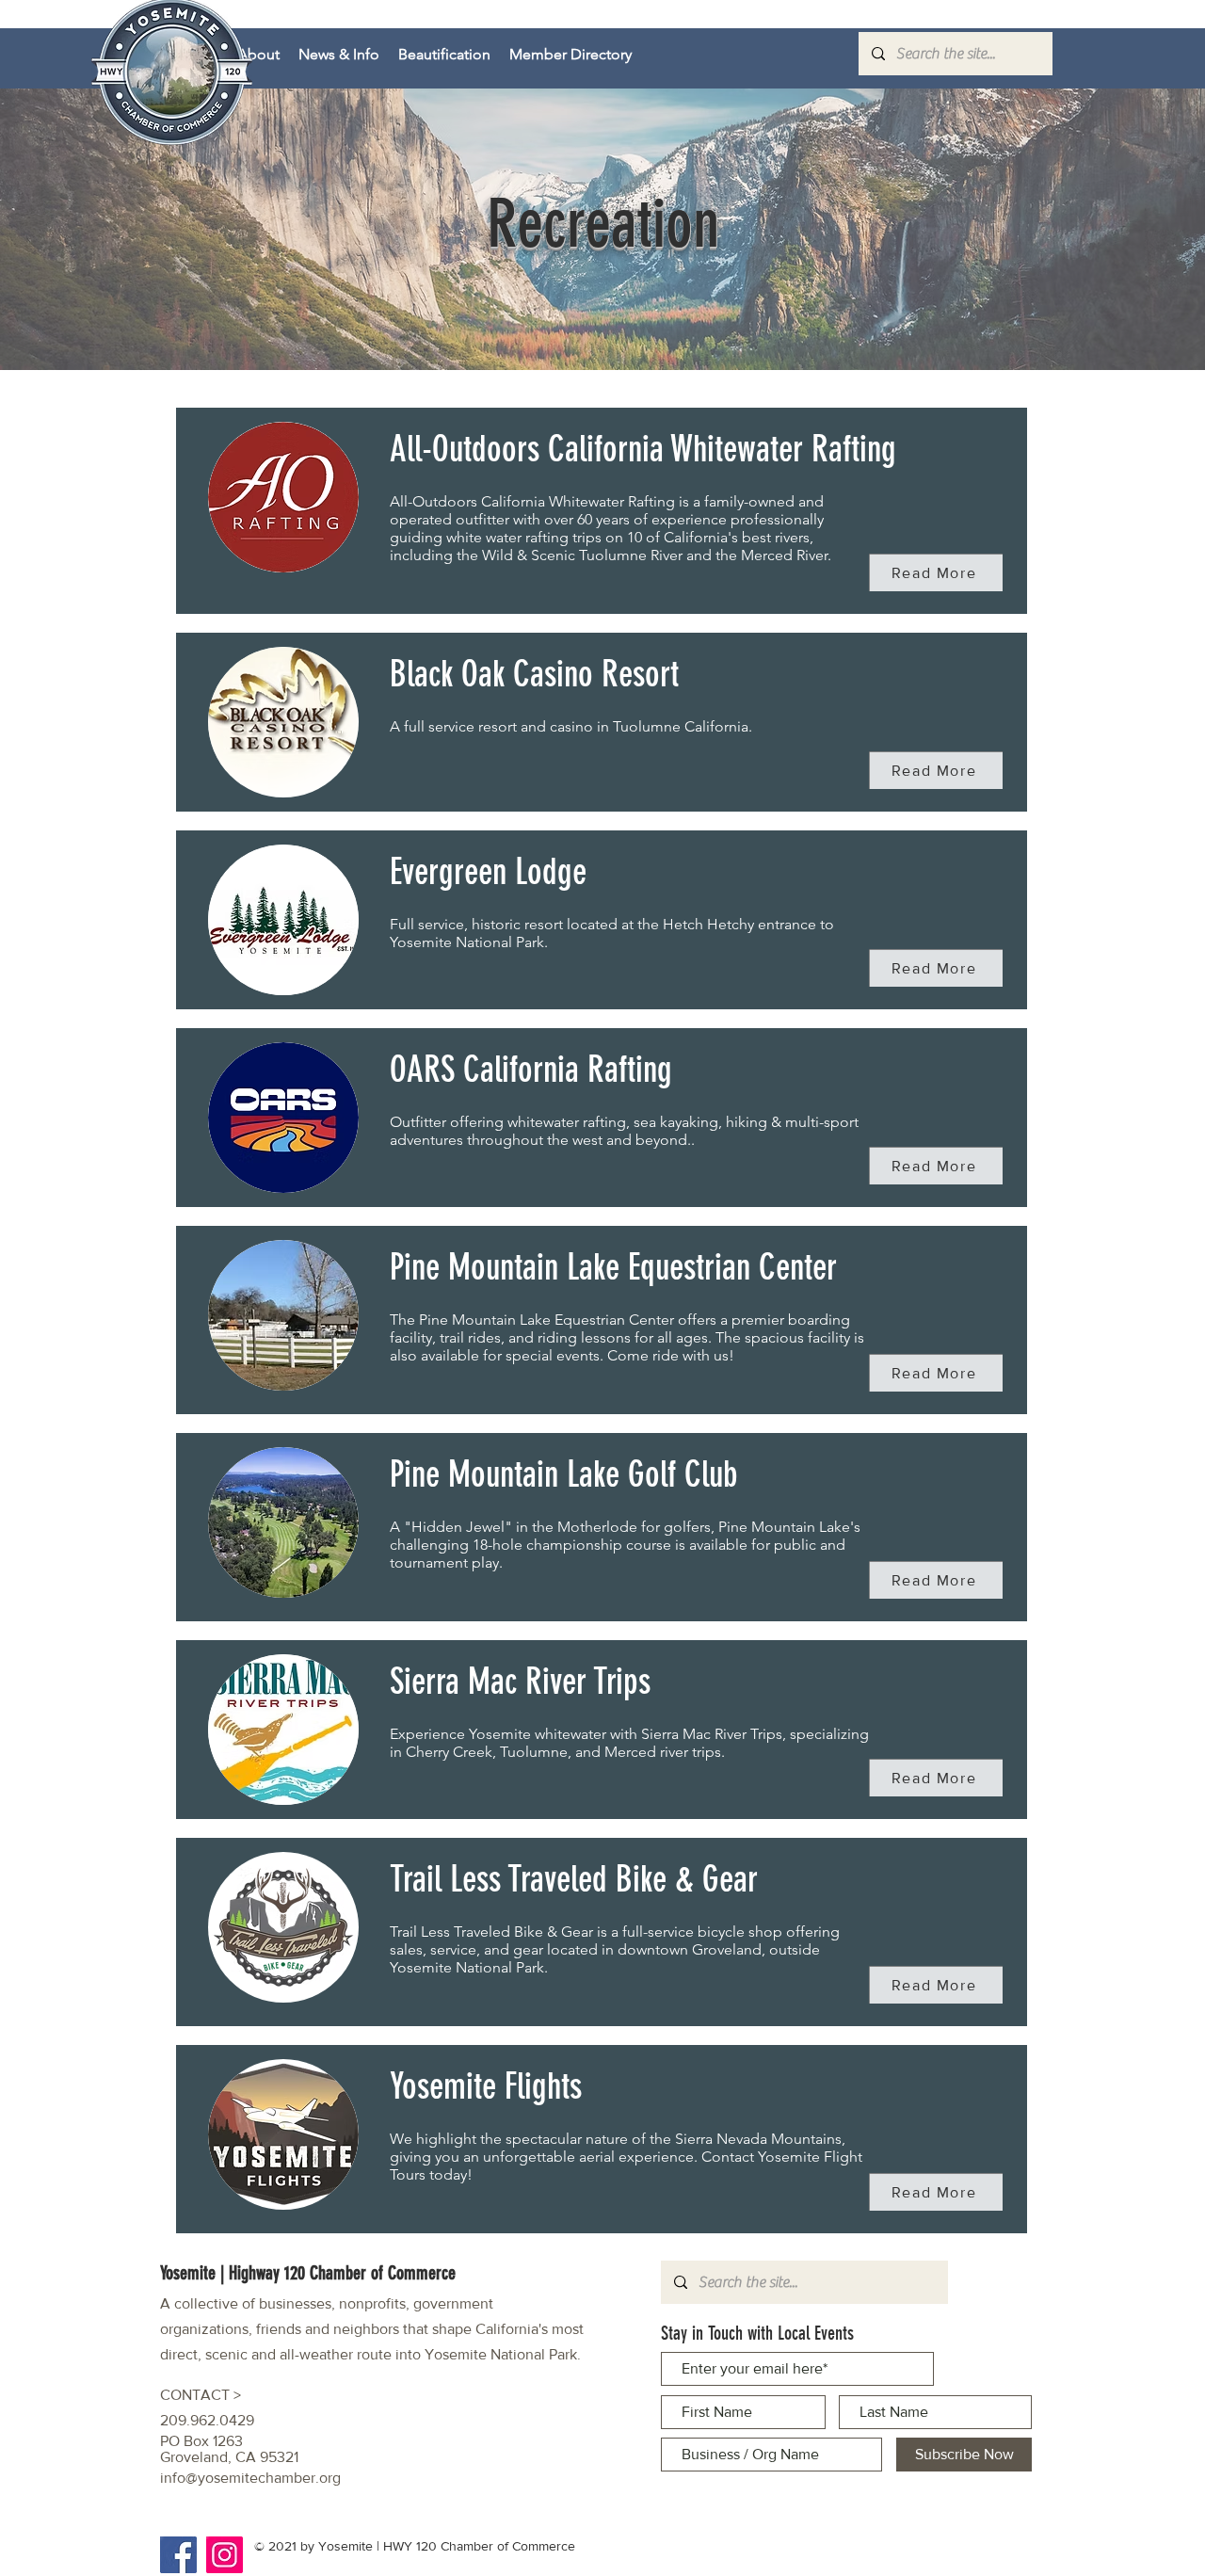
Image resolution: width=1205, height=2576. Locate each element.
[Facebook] (178, 2555)
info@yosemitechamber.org (250, 2478)
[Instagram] (225, 2555)
